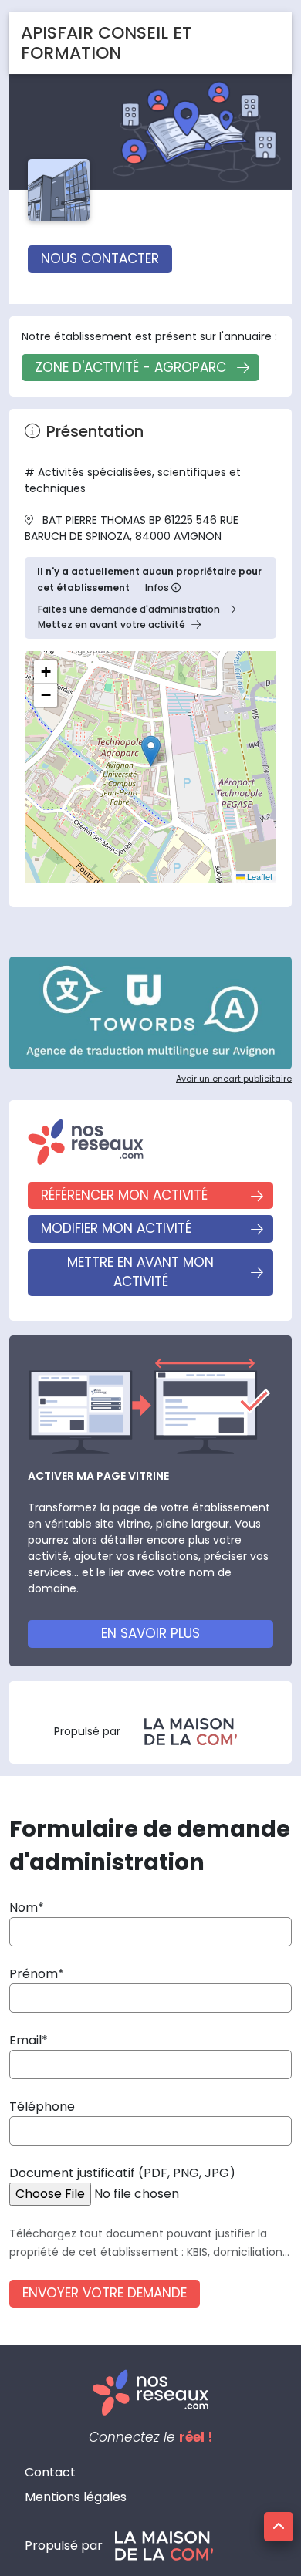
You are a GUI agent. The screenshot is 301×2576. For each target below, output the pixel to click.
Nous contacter (100, 258)
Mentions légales (76, 2497)
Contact (50, 2472)
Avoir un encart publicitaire (234, 1079)
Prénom (34, 1974)
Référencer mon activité (124, 1195)
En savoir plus (150, 1633)
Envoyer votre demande (105, 2293)
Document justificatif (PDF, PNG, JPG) (122, 2173)
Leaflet (259, 876)
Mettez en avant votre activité (112, 625)
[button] (151, 751)
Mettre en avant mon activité (140, 1272)
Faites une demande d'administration (129, 609)
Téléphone (42, 2107)
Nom (24, 1908)
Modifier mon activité (116, 1228)
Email (25, 2040)
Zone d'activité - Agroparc (130, 367)
